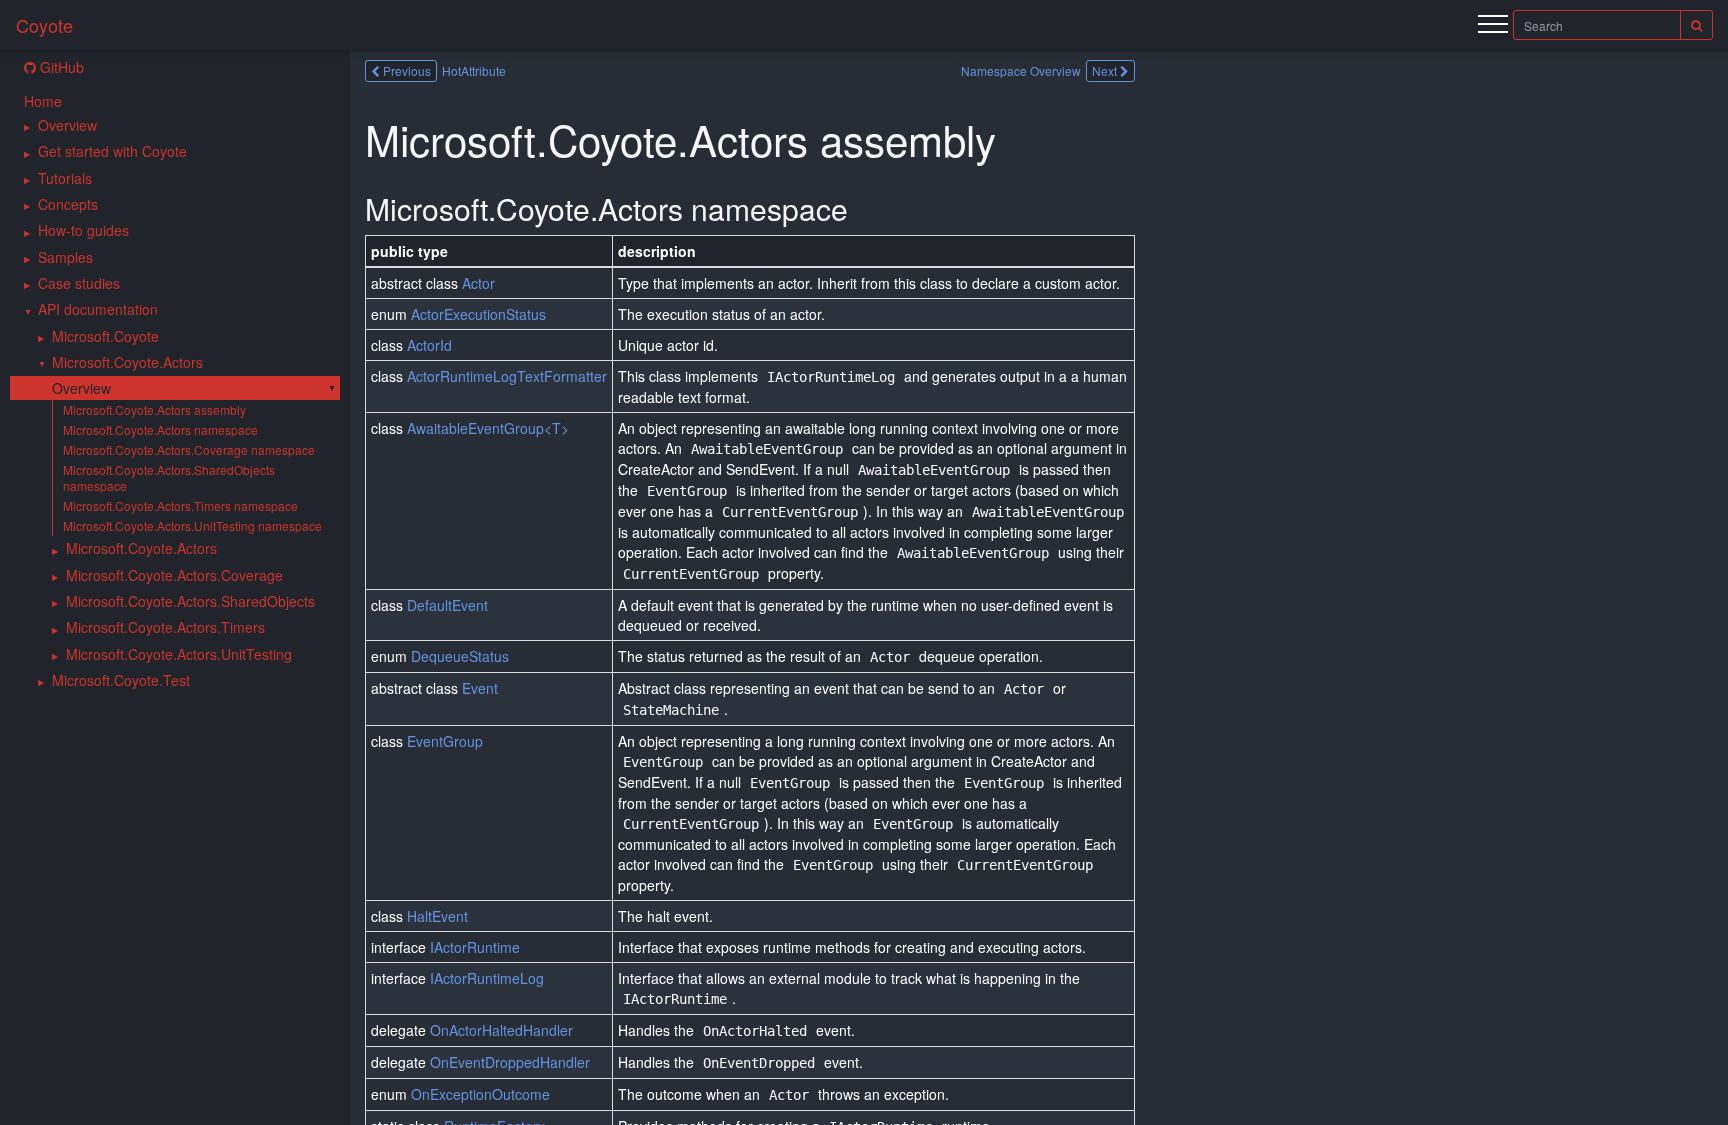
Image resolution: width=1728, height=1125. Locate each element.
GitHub (60, 67)
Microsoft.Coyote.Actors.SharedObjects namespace (169, 477)
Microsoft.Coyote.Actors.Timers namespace (180, 505)
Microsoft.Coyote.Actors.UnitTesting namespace (192, 525)
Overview (81, 388)
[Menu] (1493, 27)
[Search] (1696, 25)
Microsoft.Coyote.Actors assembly (154, 409)
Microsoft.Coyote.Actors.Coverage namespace (189, 449)
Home (43, 101)
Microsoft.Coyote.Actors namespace (160, 429)
